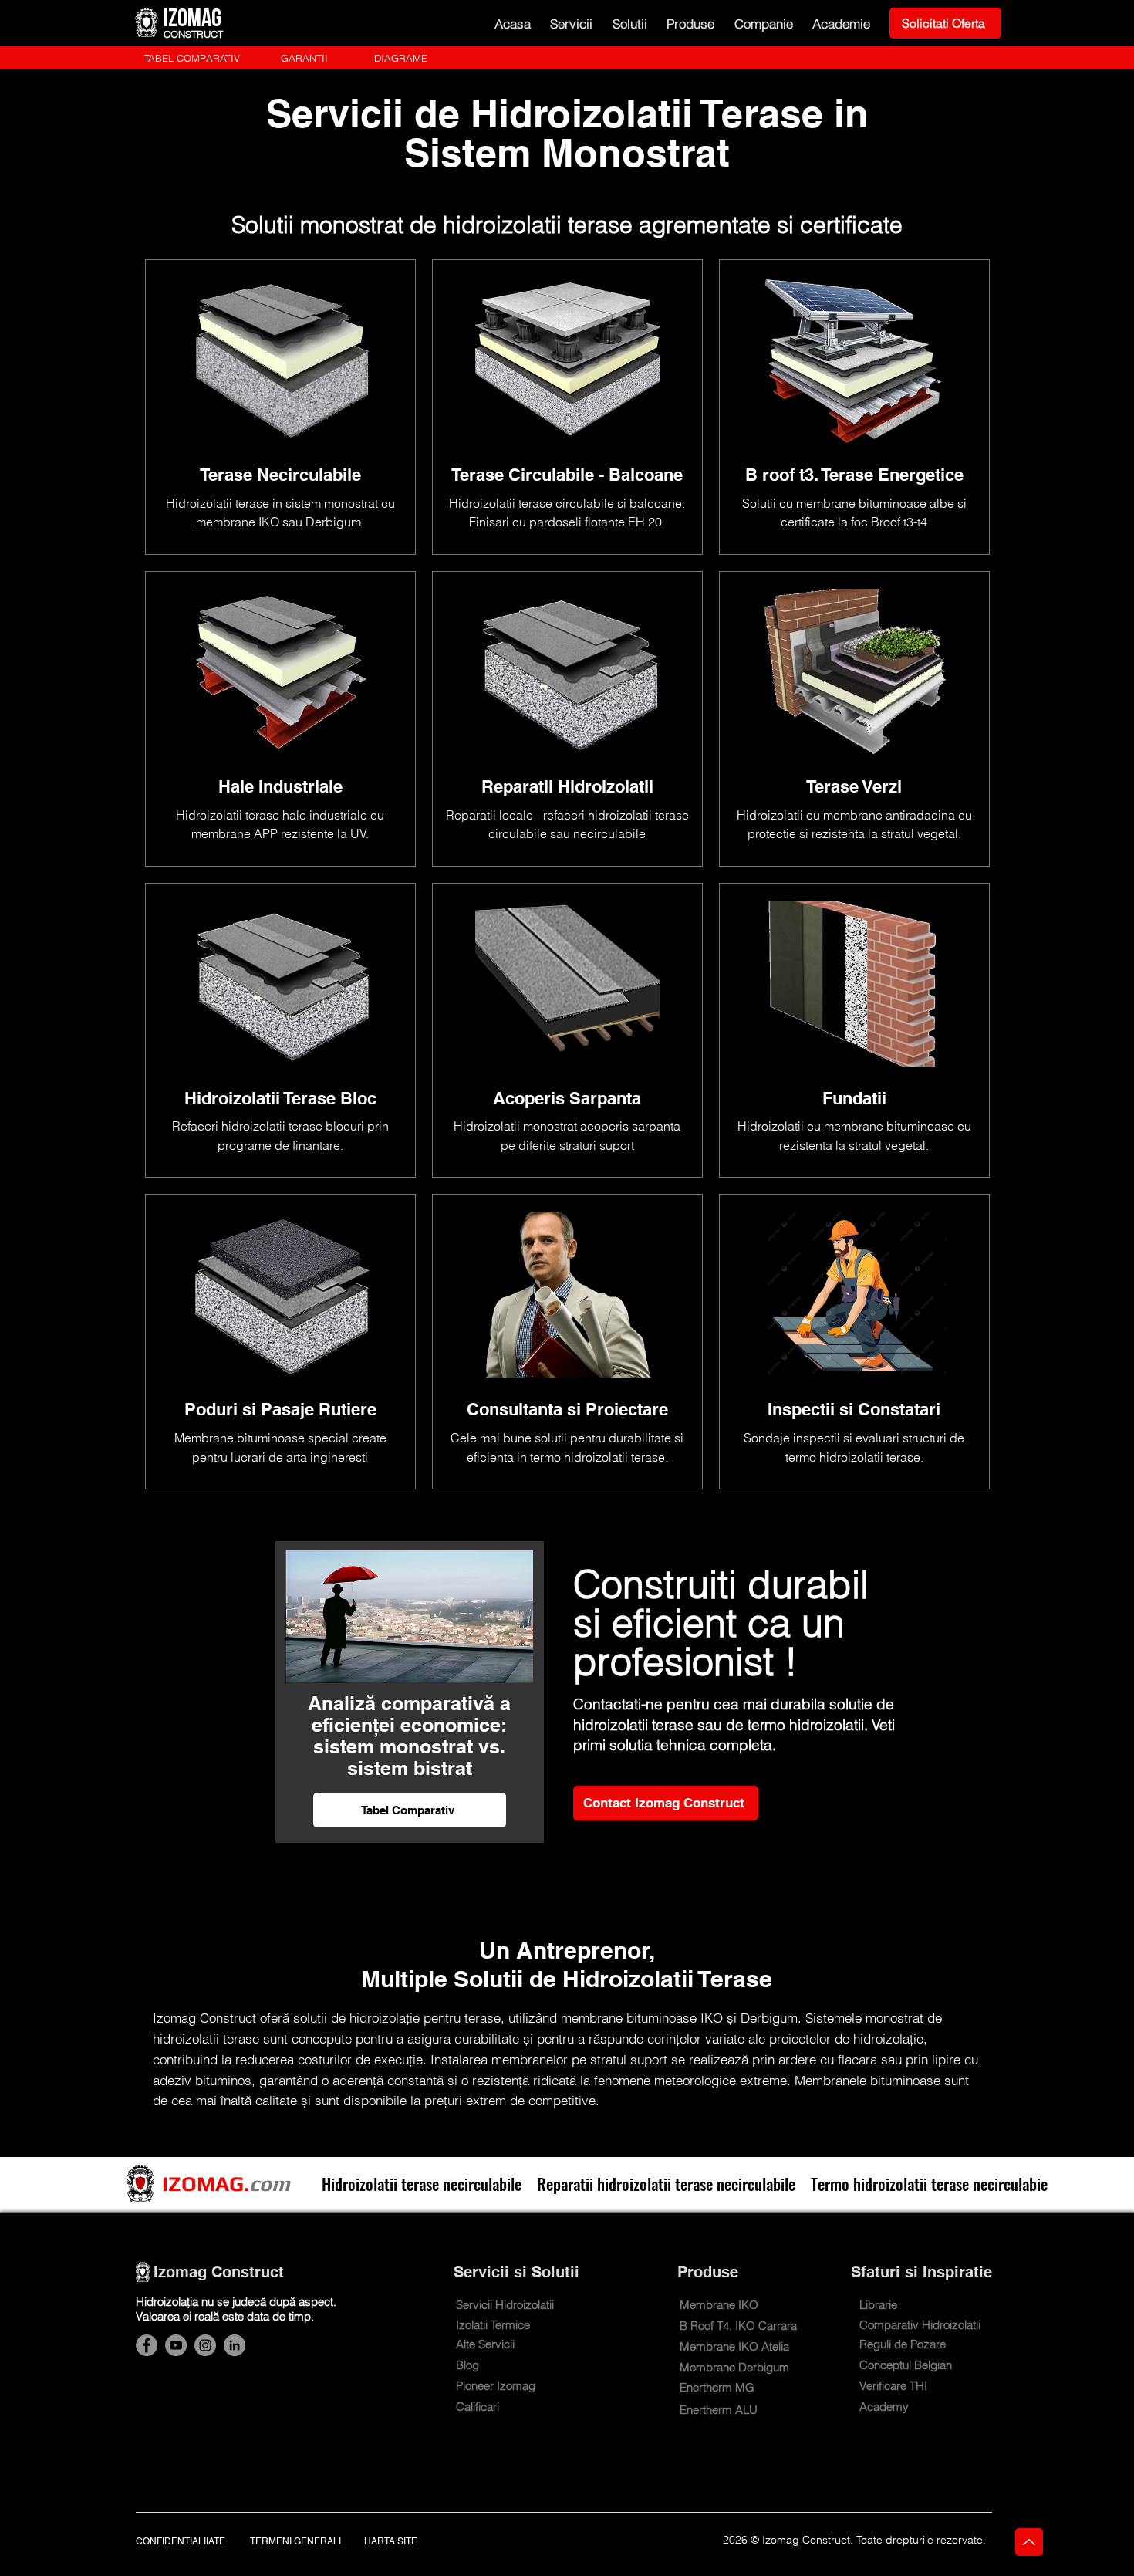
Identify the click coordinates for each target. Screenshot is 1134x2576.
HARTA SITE (391, 2541)
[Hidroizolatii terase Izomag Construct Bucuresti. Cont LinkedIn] (235, 2345)
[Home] (1029, 2542)
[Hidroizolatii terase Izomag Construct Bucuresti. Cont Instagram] (205, 2345)
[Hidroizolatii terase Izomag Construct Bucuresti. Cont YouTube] (176, 2345)
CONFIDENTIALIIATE (181, 2541)
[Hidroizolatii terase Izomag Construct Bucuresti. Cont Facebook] (147, 2345)
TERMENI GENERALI (295, 2541)
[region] (280, 407)
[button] (572, 23)
